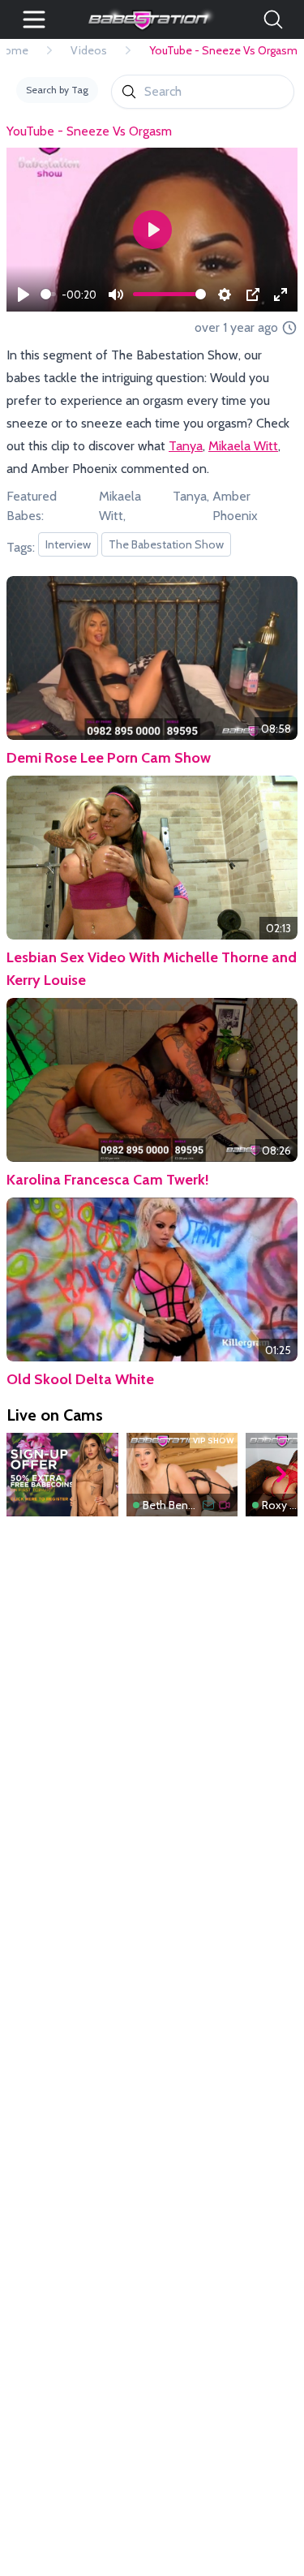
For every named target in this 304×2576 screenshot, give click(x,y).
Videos (89, 50)
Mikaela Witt (243, 446)
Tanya (186, 446)
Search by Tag (57, 90)
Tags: (21, 547)
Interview (68, 544)
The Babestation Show (166, 544)
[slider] (48, 294)
